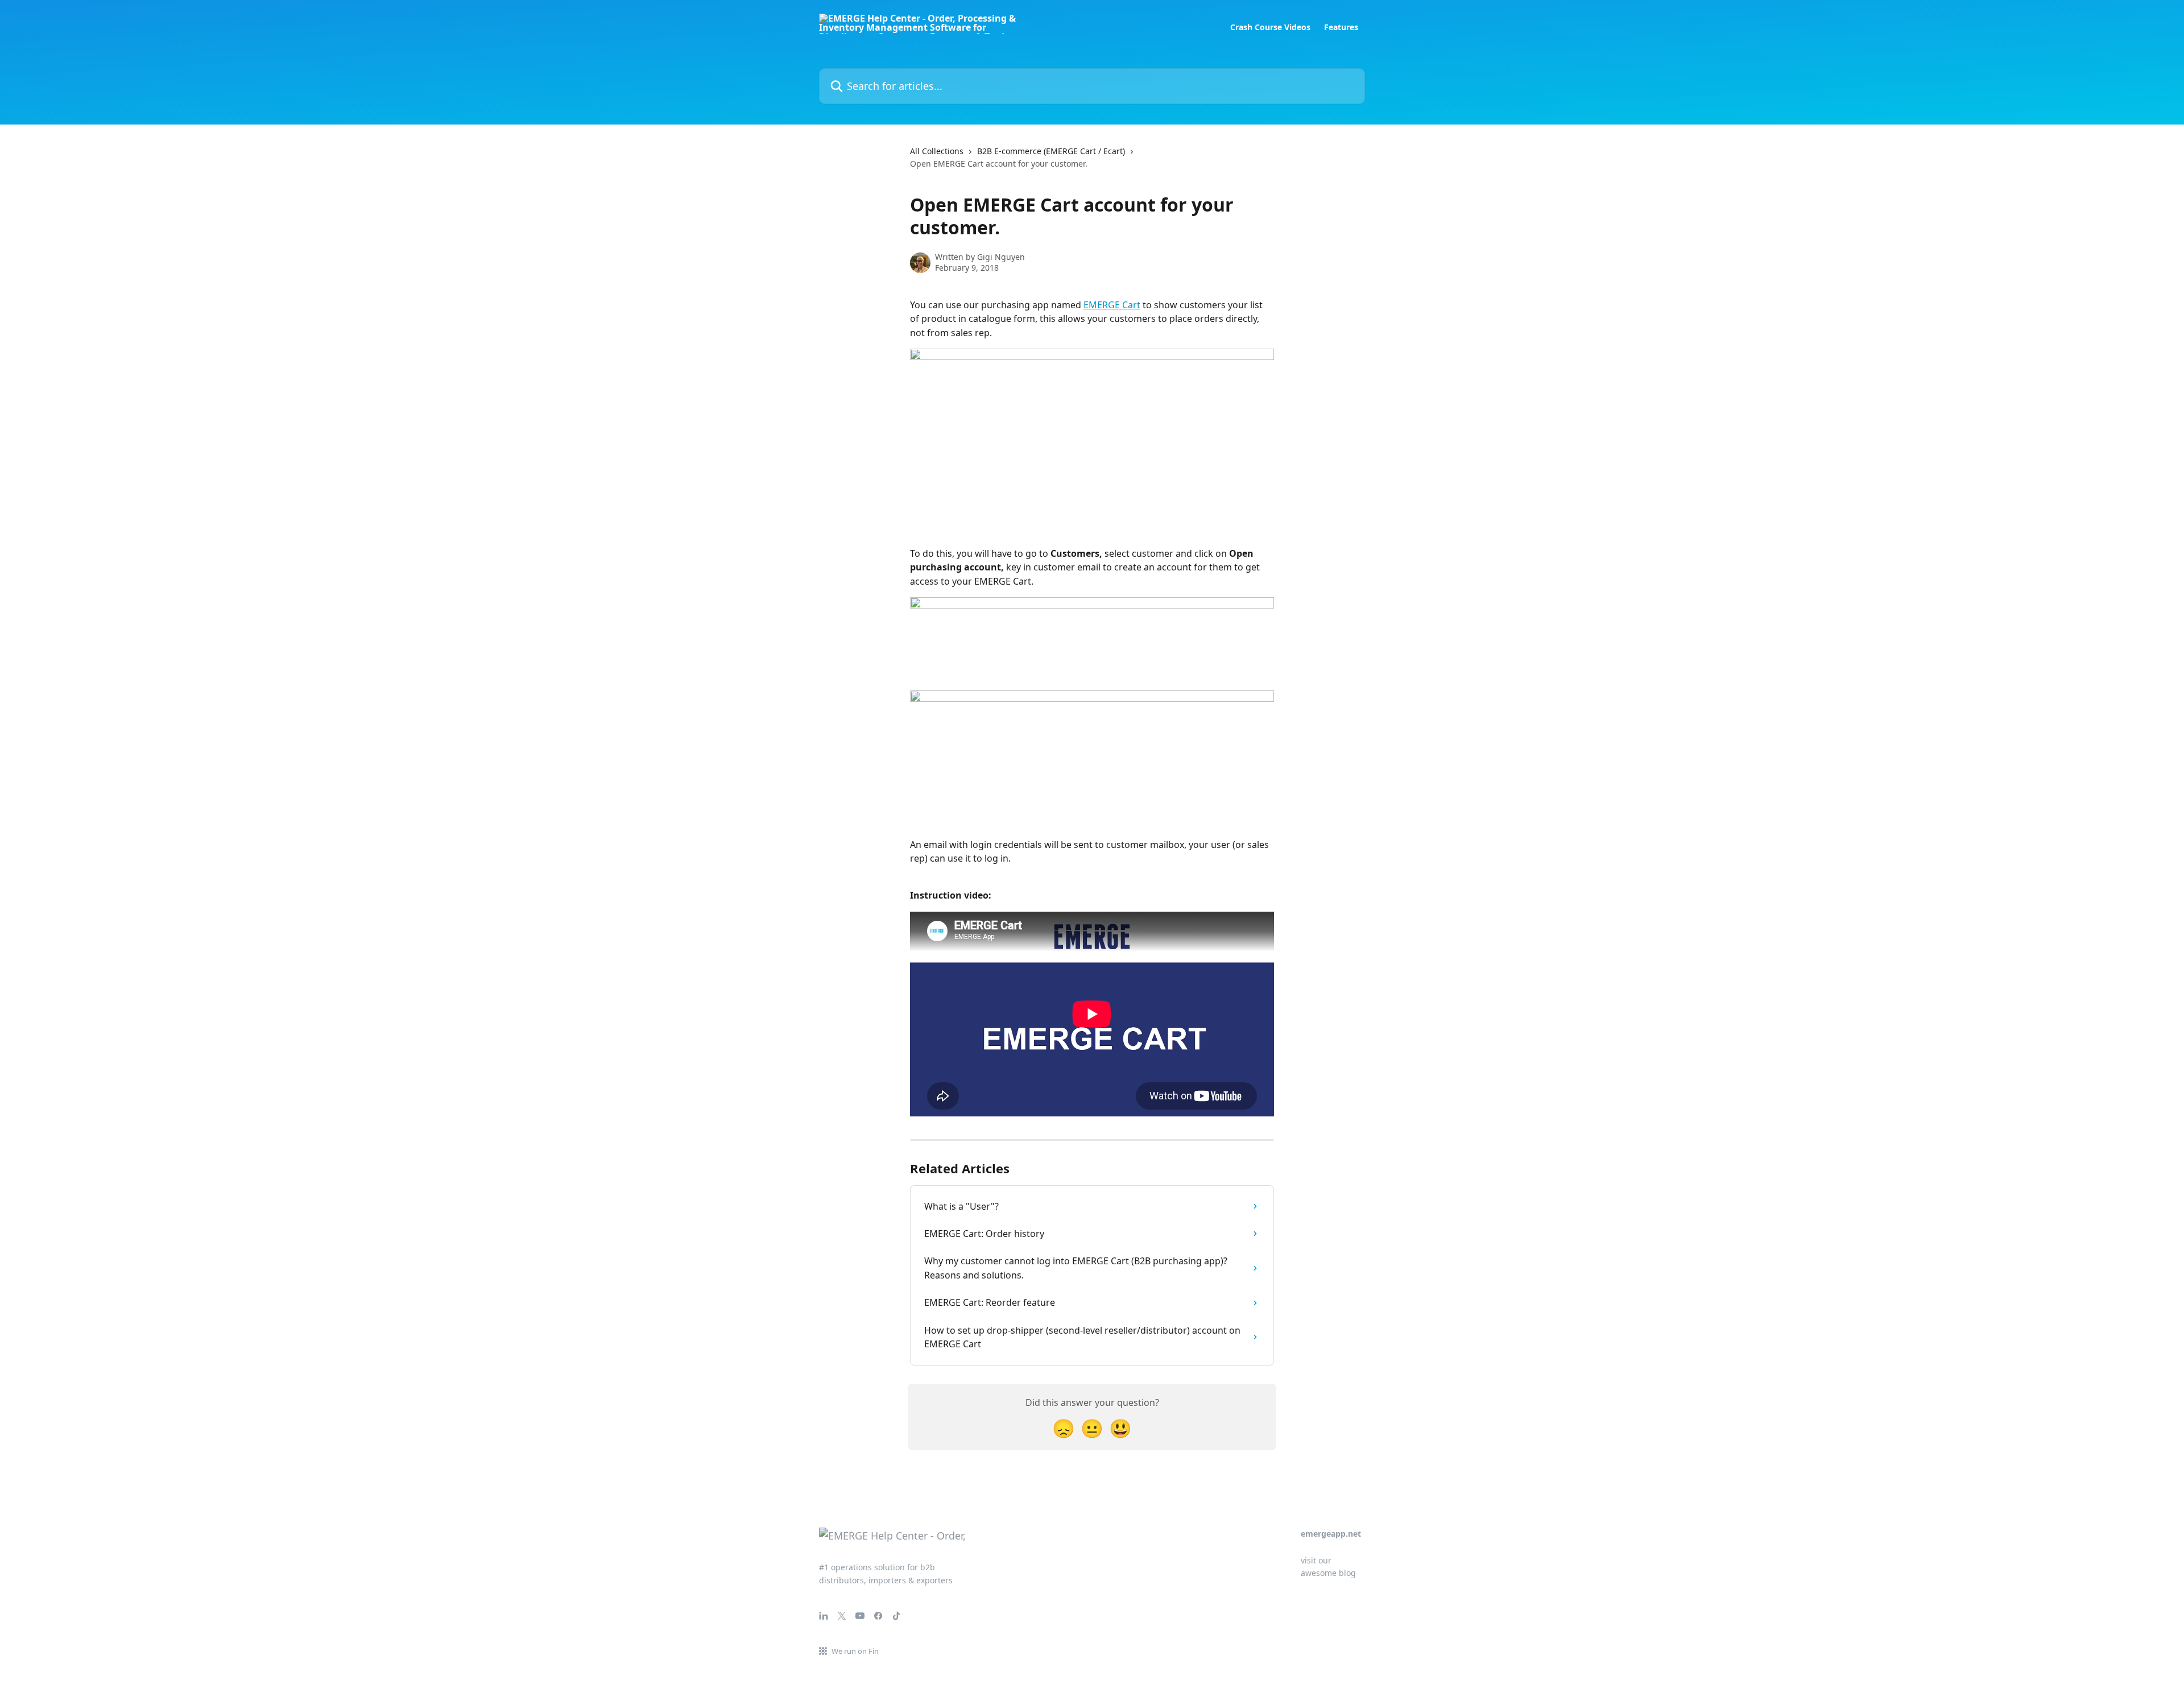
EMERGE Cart (1112, 305)
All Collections (937, 151)
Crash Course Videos (1270, 27)
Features (1341, 27)
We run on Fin (855, 1651)
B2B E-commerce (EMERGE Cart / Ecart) (1051, 151)
